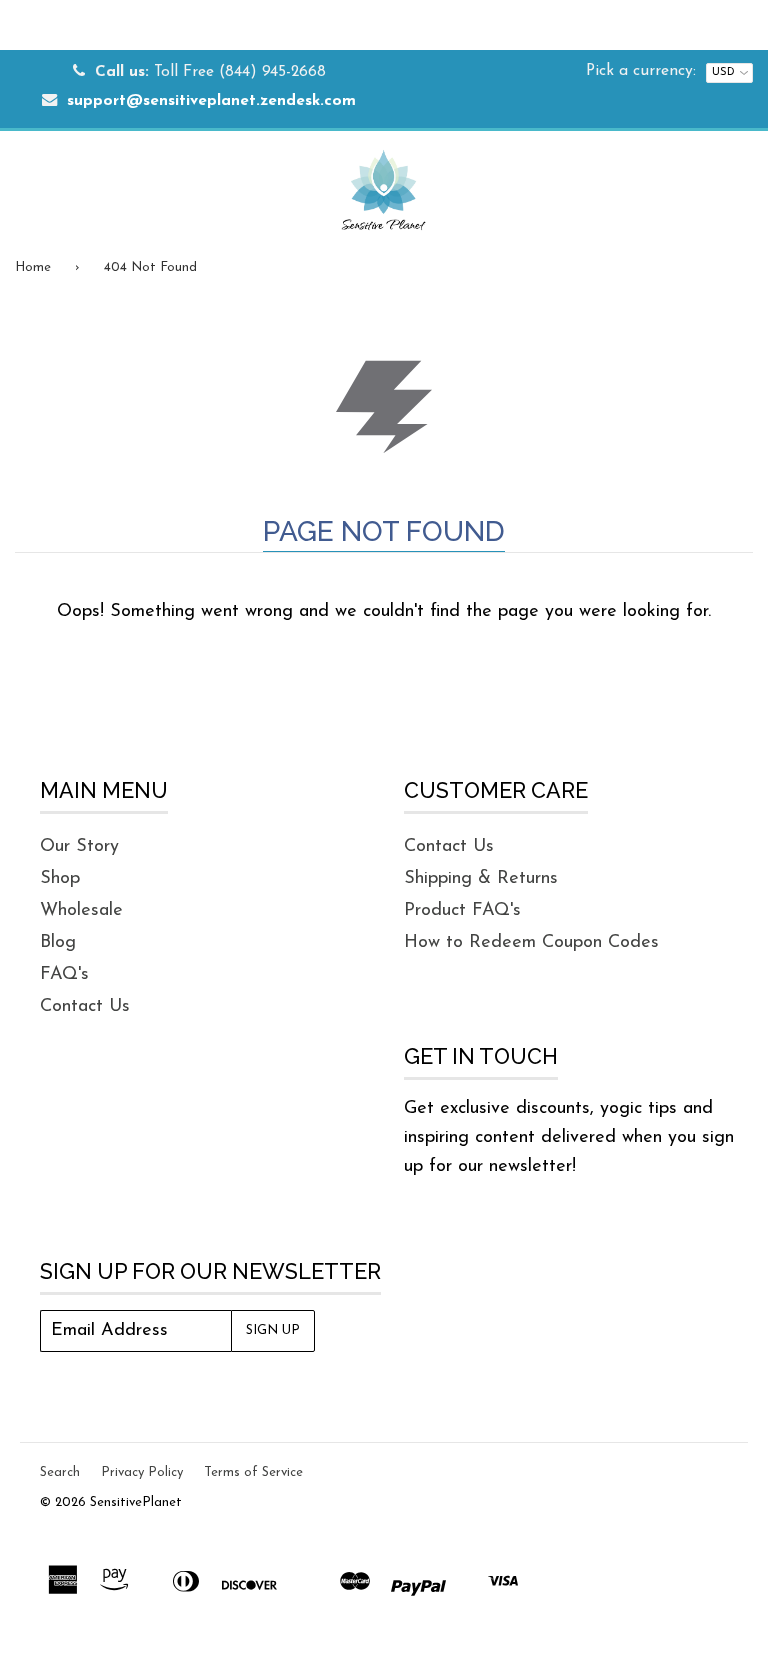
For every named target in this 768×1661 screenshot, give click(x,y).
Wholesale (81, 911)
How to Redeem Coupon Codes (531, 943)
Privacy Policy (142, 1472)
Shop (60, 879)
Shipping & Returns (481, 879)
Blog (58, 943)
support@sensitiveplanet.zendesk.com (211, 101)
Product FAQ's (462, 911)
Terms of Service (253, 1472)
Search (60, 1472)
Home (33, 267)
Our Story (79, 847)
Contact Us (85, 1007)
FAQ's (64, 975)
